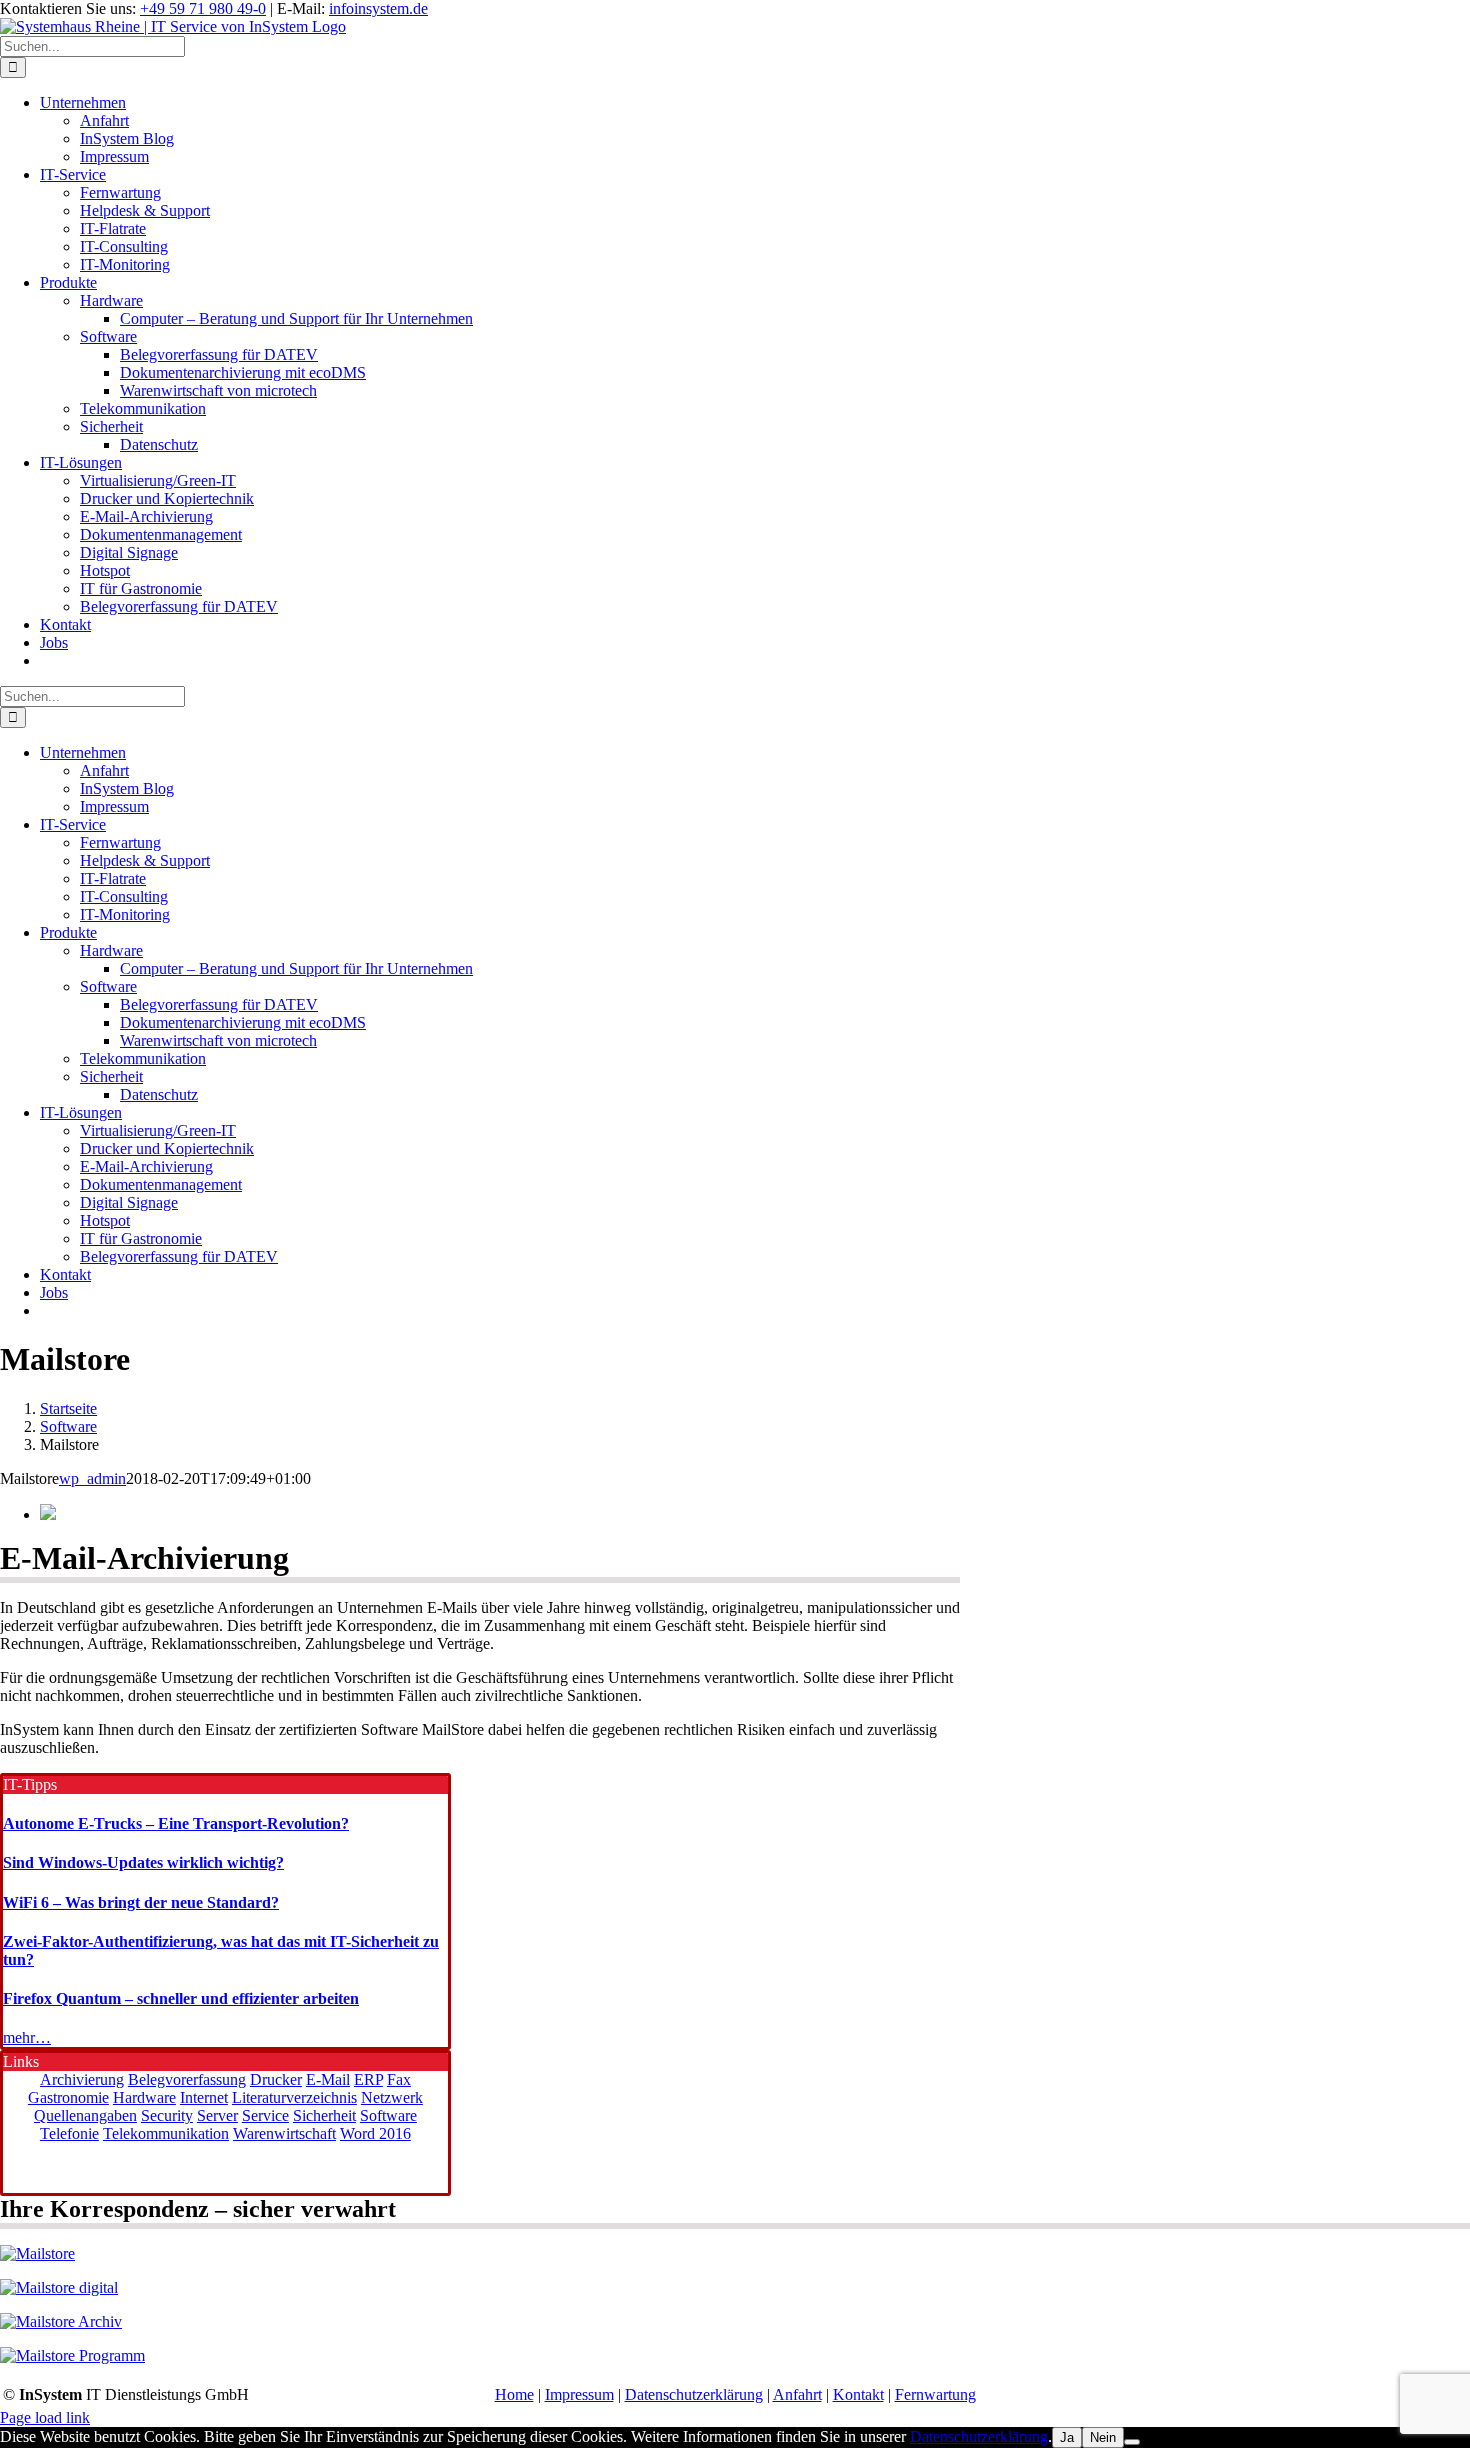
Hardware (144, 2097)
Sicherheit (324, 2115)
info (378, 8)
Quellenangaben (85, 2115)
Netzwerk (392, 2097)
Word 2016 (375, 2133)
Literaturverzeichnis (294, 2097)
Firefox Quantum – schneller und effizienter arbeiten (181, 1998)
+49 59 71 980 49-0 (203, 8)
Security (167, 2115)
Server (217, 2115)
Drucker (276, 2079)
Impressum (579, 2394)
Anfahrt (797, 2394)
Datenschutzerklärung (694, 2394)
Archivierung (82, 2079)
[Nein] (1132, 2442)
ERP (368, 2079)
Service (265, 2115)
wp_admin (92, 1478)
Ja (1067, 2437)
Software (388, 2115)
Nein (1103, 2437)
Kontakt (858, 2394)
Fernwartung (935, 2394)
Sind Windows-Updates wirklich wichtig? (143, 1862)
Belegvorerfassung (187, 2079)
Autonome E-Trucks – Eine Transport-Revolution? (176, 1823)
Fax (399, 2079)
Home (514, 2394)
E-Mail (328, 2079)
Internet (204, 2097)
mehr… (27, 2037)
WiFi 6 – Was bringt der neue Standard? (141, 1902)
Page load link (45, 2417)
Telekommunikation (166, 2133)
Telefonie (69, 2133)
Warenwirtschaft (284, 2133)
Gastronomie (68, 2097)
